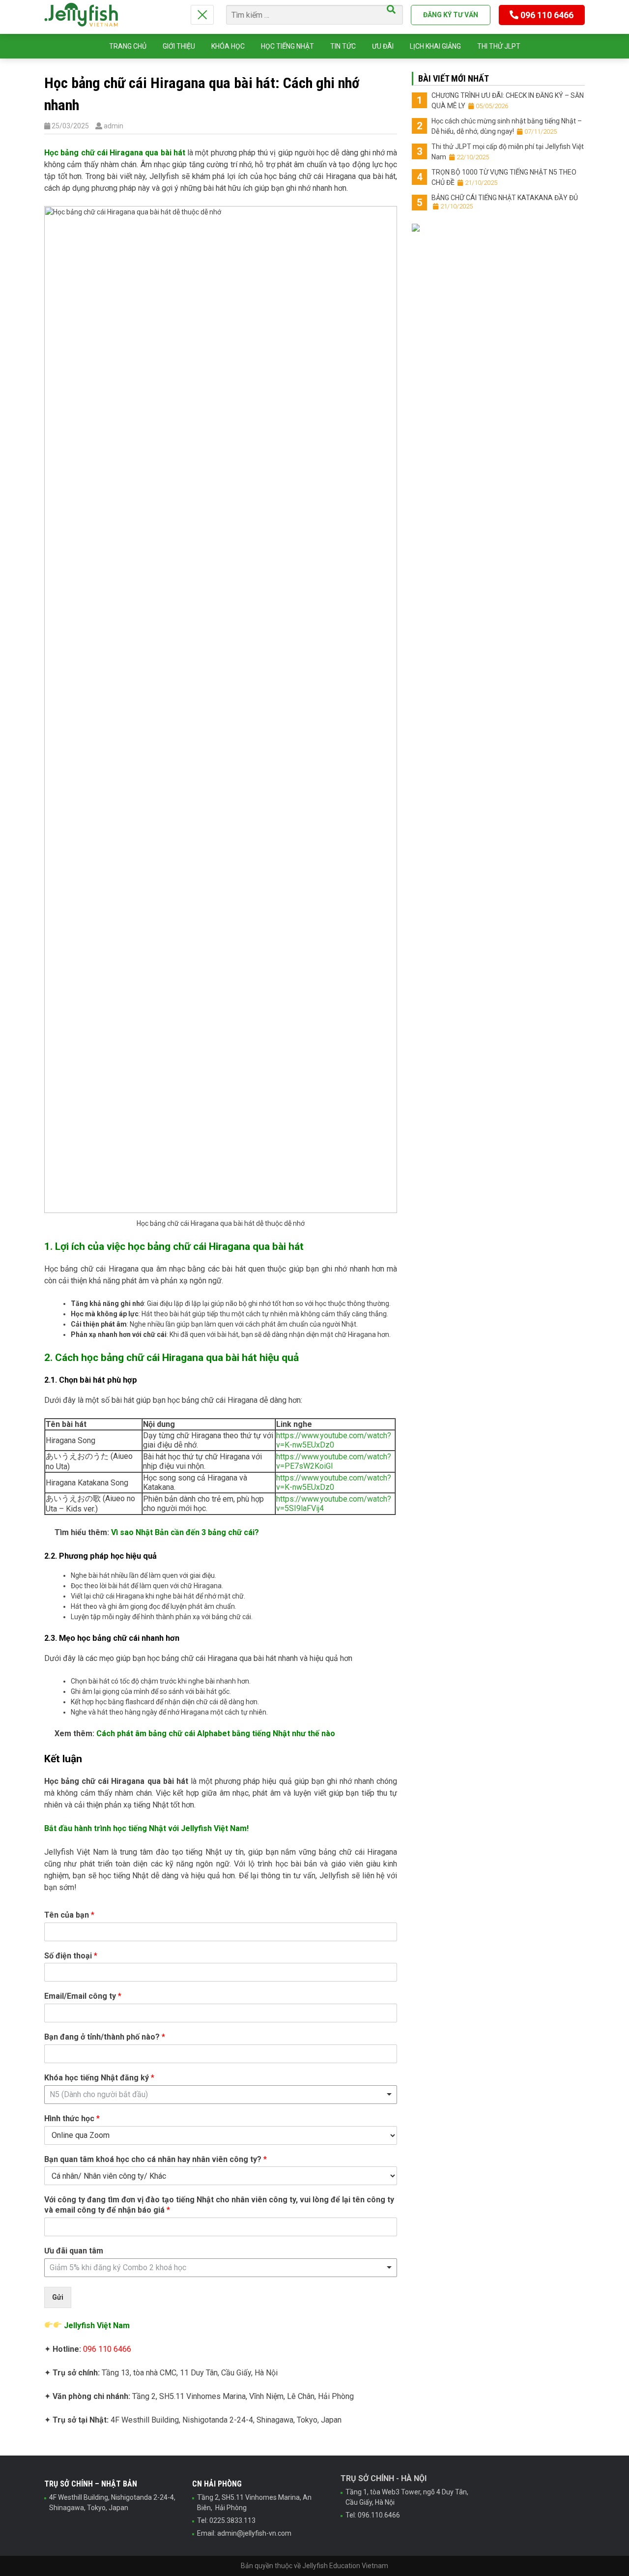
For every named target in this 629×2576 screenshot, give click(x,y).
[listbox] (221, 2095)
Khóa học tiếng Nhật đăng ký (99, 2078)
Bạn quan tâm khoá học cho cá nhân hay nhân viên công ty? (156, 2159)
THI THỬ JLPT (499, 46)
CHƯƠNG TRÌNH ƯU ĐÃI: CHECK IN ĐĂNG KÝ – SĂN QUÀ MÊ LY (508, 101)
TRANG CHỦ (128, 46)
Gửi (58, 2297)
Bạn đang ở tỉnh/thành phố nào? (105, 2037)
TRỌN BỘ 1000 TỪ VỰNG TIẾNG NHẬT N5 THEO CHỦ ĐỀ (504, 177)
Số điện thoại (71, 1956)
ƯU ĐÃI (383, 46)
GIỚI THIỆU (179, 46)
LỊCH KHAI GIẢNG (435, 46)
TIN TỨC (343, 46)
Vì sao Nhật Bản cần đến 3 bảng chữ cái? (185, 1532)
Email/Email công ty (83, 1996)
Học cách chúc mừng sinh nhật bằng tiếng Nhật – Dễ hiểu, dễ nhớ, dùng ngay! (507, 126)
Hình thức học (72, 2118)
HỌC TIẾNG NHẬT (287, 46)
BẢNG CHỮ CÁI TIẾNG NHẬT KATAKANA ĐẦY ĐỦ (505, 202)
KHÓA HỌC (228, 46)
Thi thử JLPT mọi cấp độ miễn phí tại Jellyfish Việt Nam (508, 152)
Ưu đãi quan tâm (74, 2251)
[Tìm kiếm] (391, 9)
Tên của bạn (69, 1915)
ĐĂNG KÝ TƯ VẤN (451, 15)
